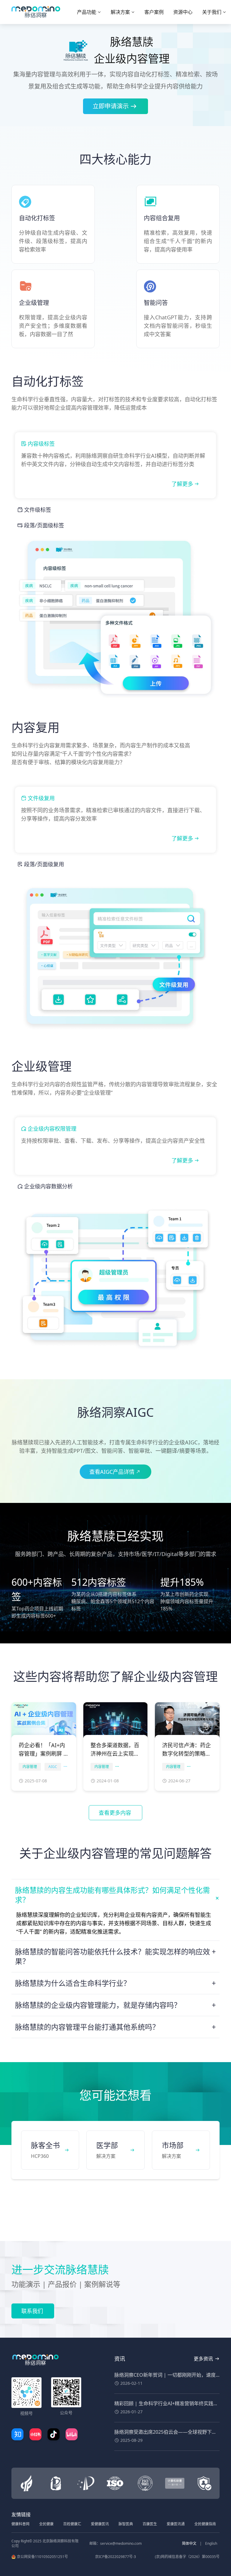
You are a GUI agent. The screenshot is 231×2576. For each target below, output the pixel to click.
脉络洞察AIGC (115, 1412)
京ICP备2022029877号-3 (115, 2557)
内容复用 (35, 727)
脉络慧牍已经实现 (115, 1536)
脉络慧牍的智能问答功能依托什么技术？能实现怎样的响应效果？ (112, 1956)
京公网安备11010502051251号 (42, 2557)
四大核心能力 (115, 159)
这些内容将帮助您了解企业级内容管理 (115, 1676)
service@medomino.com (121, 2543)
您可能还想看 (115, 2095)
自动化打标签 (48, 381)
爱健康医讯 (100, 2524)
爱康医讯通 (176, 2524)
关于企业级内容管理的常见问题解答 (115, 1853)
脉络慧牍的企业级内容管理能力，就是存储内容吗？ (98, 2005)
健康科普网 (20, 2524)
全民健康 (46, 2524)
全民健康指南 (205, 2524)
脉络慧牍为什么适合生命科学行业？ (73, 1983)
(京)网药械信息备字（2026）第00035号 (187, 2557)
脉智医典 (126, 2524)
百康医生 (150, 2524)
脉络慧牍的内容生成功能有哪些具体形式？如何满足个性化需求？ (112, 1895)
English (211, 2543)
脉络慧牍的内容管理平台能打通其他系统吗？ (87, 2027)
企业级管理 (42, 1066)
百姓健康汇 (72, 2524)
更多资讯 (203, 2359)
